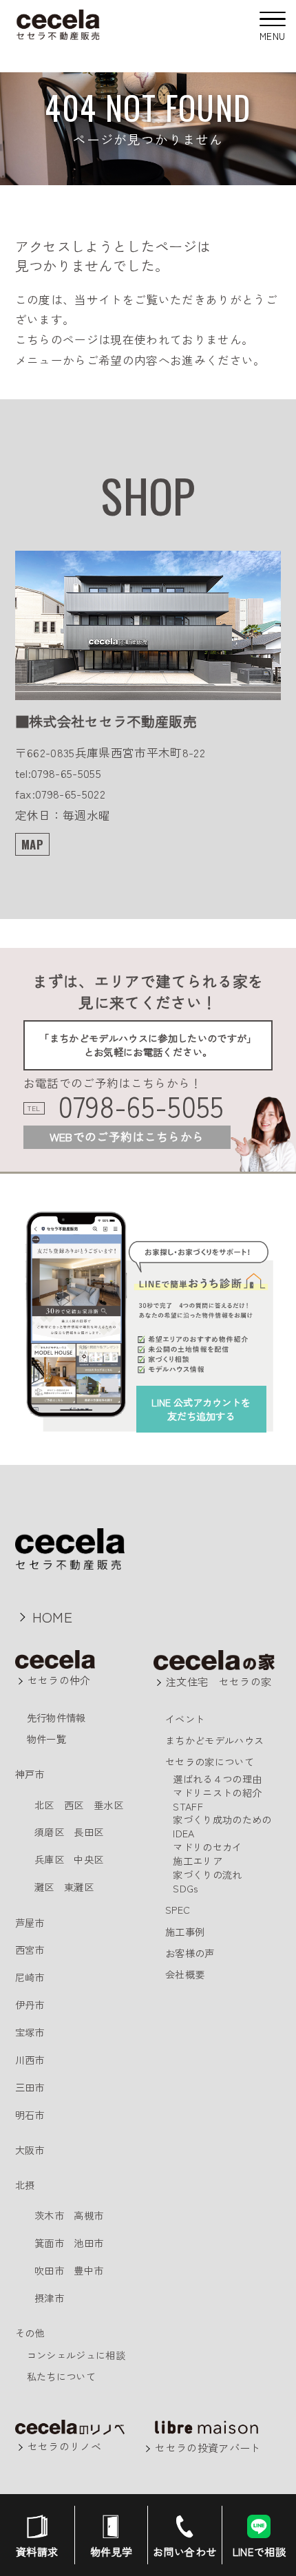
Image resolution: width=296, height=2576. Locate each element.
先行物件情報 (56, 1717)
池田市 (88, 2242)
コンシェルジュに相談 (76, 2355)
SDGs (185, 1888)
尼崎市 (30, 1977)
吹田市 (49, 2270)
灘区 (44, 1887)
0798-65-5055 (141, 1106)
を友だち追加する (201, 1409)
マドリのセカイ (207, 1847)
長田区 (88, 1831)
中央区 (88, 1859)
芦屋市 (30, 1922)
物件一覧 (46, 1739)
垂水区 (108, 1805)
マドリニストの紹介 (217, 1792)
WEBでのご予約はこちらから (127, 1137)
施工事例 (185, 1931)
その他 (30, 2333)
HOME (52, 1616)
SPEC (178, 1909)
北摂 (25, 2185)
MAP (32, 844)
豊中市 (88, 2270)
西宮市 (30, 1949)
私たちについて (61, 2376)
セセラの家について (210, 1761)
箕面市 (49, 2242)
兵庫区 (49, 1859)
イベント (185, 1719)
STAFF (188, 1806)
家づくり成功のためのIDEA (222, 1826)
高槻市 (88, 2215)
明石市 (30, 2114)
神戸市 (30, 1774)
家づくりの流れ (207, 1874)
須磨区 (49, 1831)
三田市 (30, 2087)
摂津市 (49, 2298)
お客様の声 (190, 1953)
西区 (74, 1805)
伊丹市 (30, 2004)
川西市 (30, 2059)
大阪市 (30, 2150)
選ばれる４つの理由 (217, 1778)
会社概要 (185, 1974)
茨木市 (49, 2215)
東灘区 (79, 1887)
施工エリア (198, 1860)
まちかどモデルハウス (214, 1740)
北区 (44, 1805)
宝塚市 (30, 2032)
